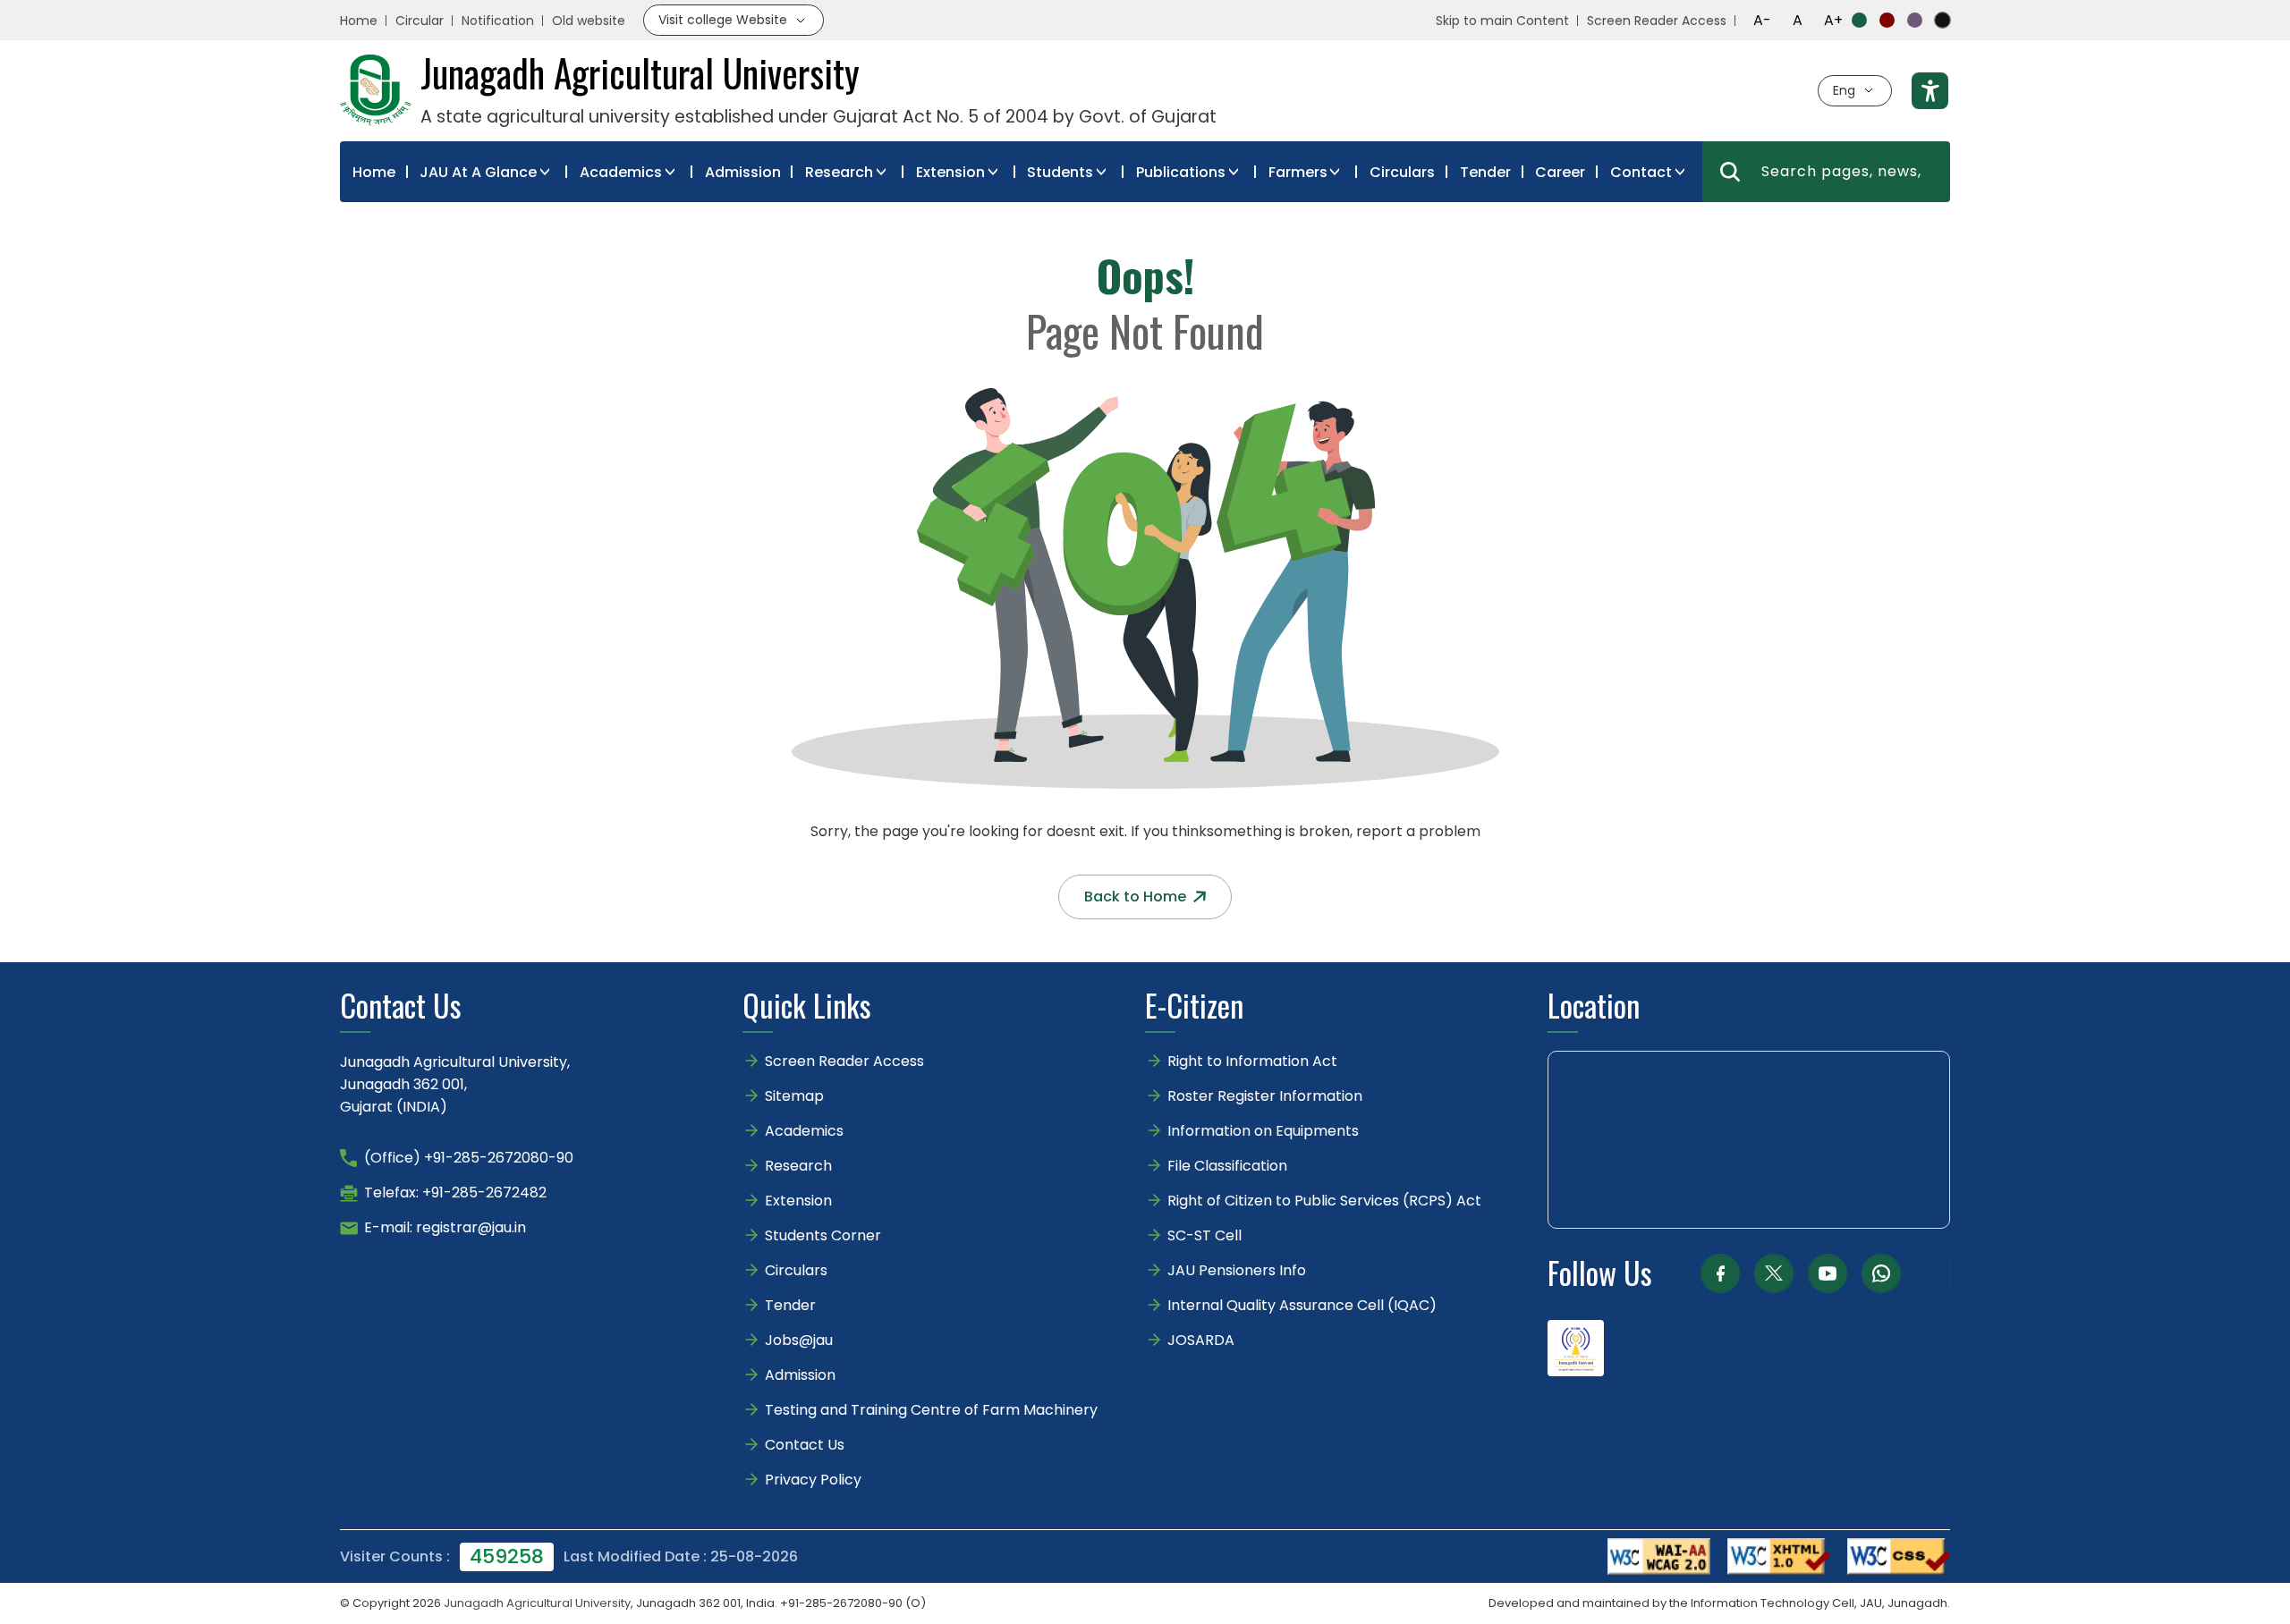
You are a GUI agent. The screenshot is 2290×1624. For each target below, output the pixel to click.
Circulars (1402, 172)
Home (359, 21)
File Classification (1227, 1166)
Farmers (1298, 172)
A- (1762, 20)
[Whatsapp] (1881, 1273)
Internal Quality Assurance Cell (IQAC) (1302, 1305)
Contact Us (805, 1445)
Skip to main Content (1502, 21)
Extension (950, 172)
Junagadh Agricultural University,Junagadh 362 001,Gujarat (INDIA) (455, 1084)
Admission (743, 172)
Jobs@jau (799, 1340)
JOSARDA (1203, 1340)
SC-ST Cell (1204, 1235)
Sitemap (794, 1096)
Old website (589, 21)
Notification (498, 21)
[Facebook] (1720, 1273)
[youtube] (1828, 1273)
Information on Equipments (1263, 1131)
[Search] (1730, 172)
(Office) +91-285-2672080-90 (469, 1158)
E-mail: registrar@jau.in (445, 1227)
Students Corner (823, 1235)
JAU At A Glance (478, 172)
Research (839, 172)
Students (1060, 172)
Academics (621, 172)
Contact (1641, 172)
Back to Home (1135, 897)
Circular (420, 21)
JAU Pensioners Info (1237, 1270)
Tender (1485, 172)
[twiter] (1774, 1273)
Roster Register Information (1265, 1096)
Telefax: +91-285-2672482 (455, 1193)
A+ (1833, 20)
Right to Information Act (1252, 1061)
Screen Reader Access (1657, 21)
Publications (1181, 172)
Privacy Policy (813, 1480)
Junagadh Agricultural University (537, 1603)
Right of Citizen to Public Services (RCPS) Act (1324, 1201)
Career (1560, 172)
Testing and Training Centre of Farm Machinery (931, 1410)
